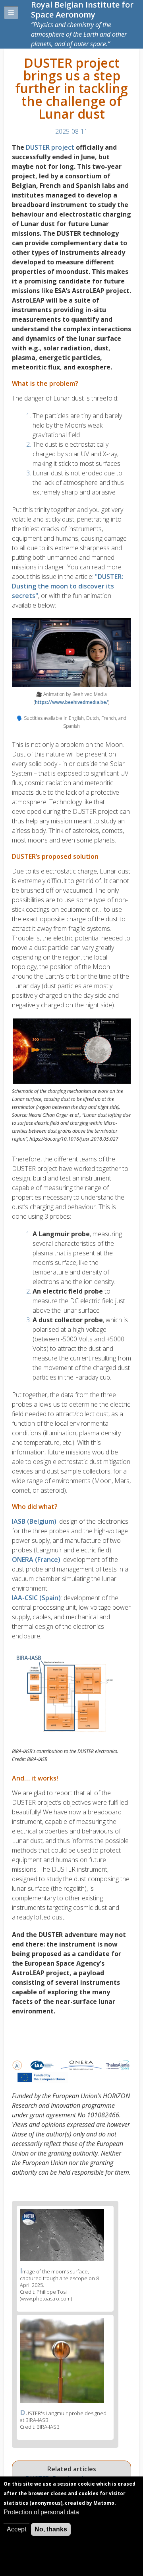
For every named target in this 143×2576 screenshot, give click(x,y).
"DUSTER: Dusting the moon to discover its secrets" (68, 586)
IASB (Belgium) (34, 1521)
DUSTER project (50, 147)
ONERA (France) (36, 1560)
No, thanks (51, 2529)
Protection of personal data (41, 2512)
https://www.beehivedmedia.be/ (71, 702)
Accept (16, 2529)
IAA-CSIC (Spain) (36, 1598)
